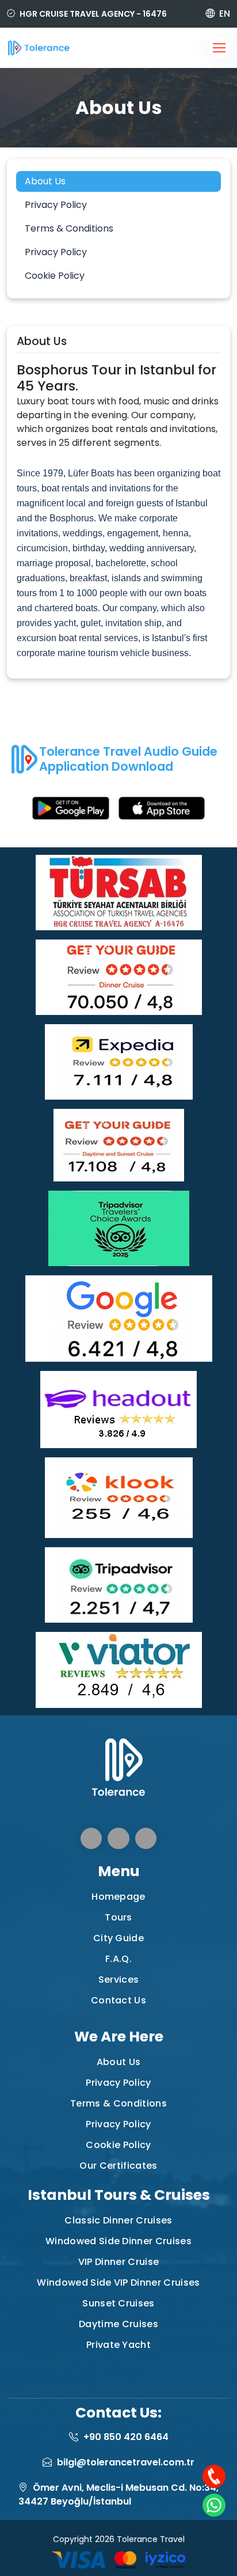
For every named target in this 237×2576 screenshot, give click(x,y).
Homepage (118, 1897)
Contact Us (118, 2000)
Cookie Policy (55, 276)
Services (119, 1980)
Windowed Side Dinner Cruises (118, 2241)
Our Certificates (118, 2166)
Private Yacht (118, 2345)
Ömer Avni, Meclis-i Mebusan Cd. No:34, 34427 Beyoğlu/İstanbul (118, 2494)
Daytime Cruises (118, 2324)
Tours (118, 1917)
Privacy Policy (56, 205)
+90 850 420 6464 (126, 2437)
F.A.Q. (118, 1959)
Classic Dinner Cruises (118, 2220)
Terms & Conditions (69, 228)
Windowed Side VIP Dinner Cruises (118, 2283)
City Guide (118, 1938)
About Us (45, 181)
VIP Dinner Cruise (118, 2262)
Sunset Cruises (118, 2303)
